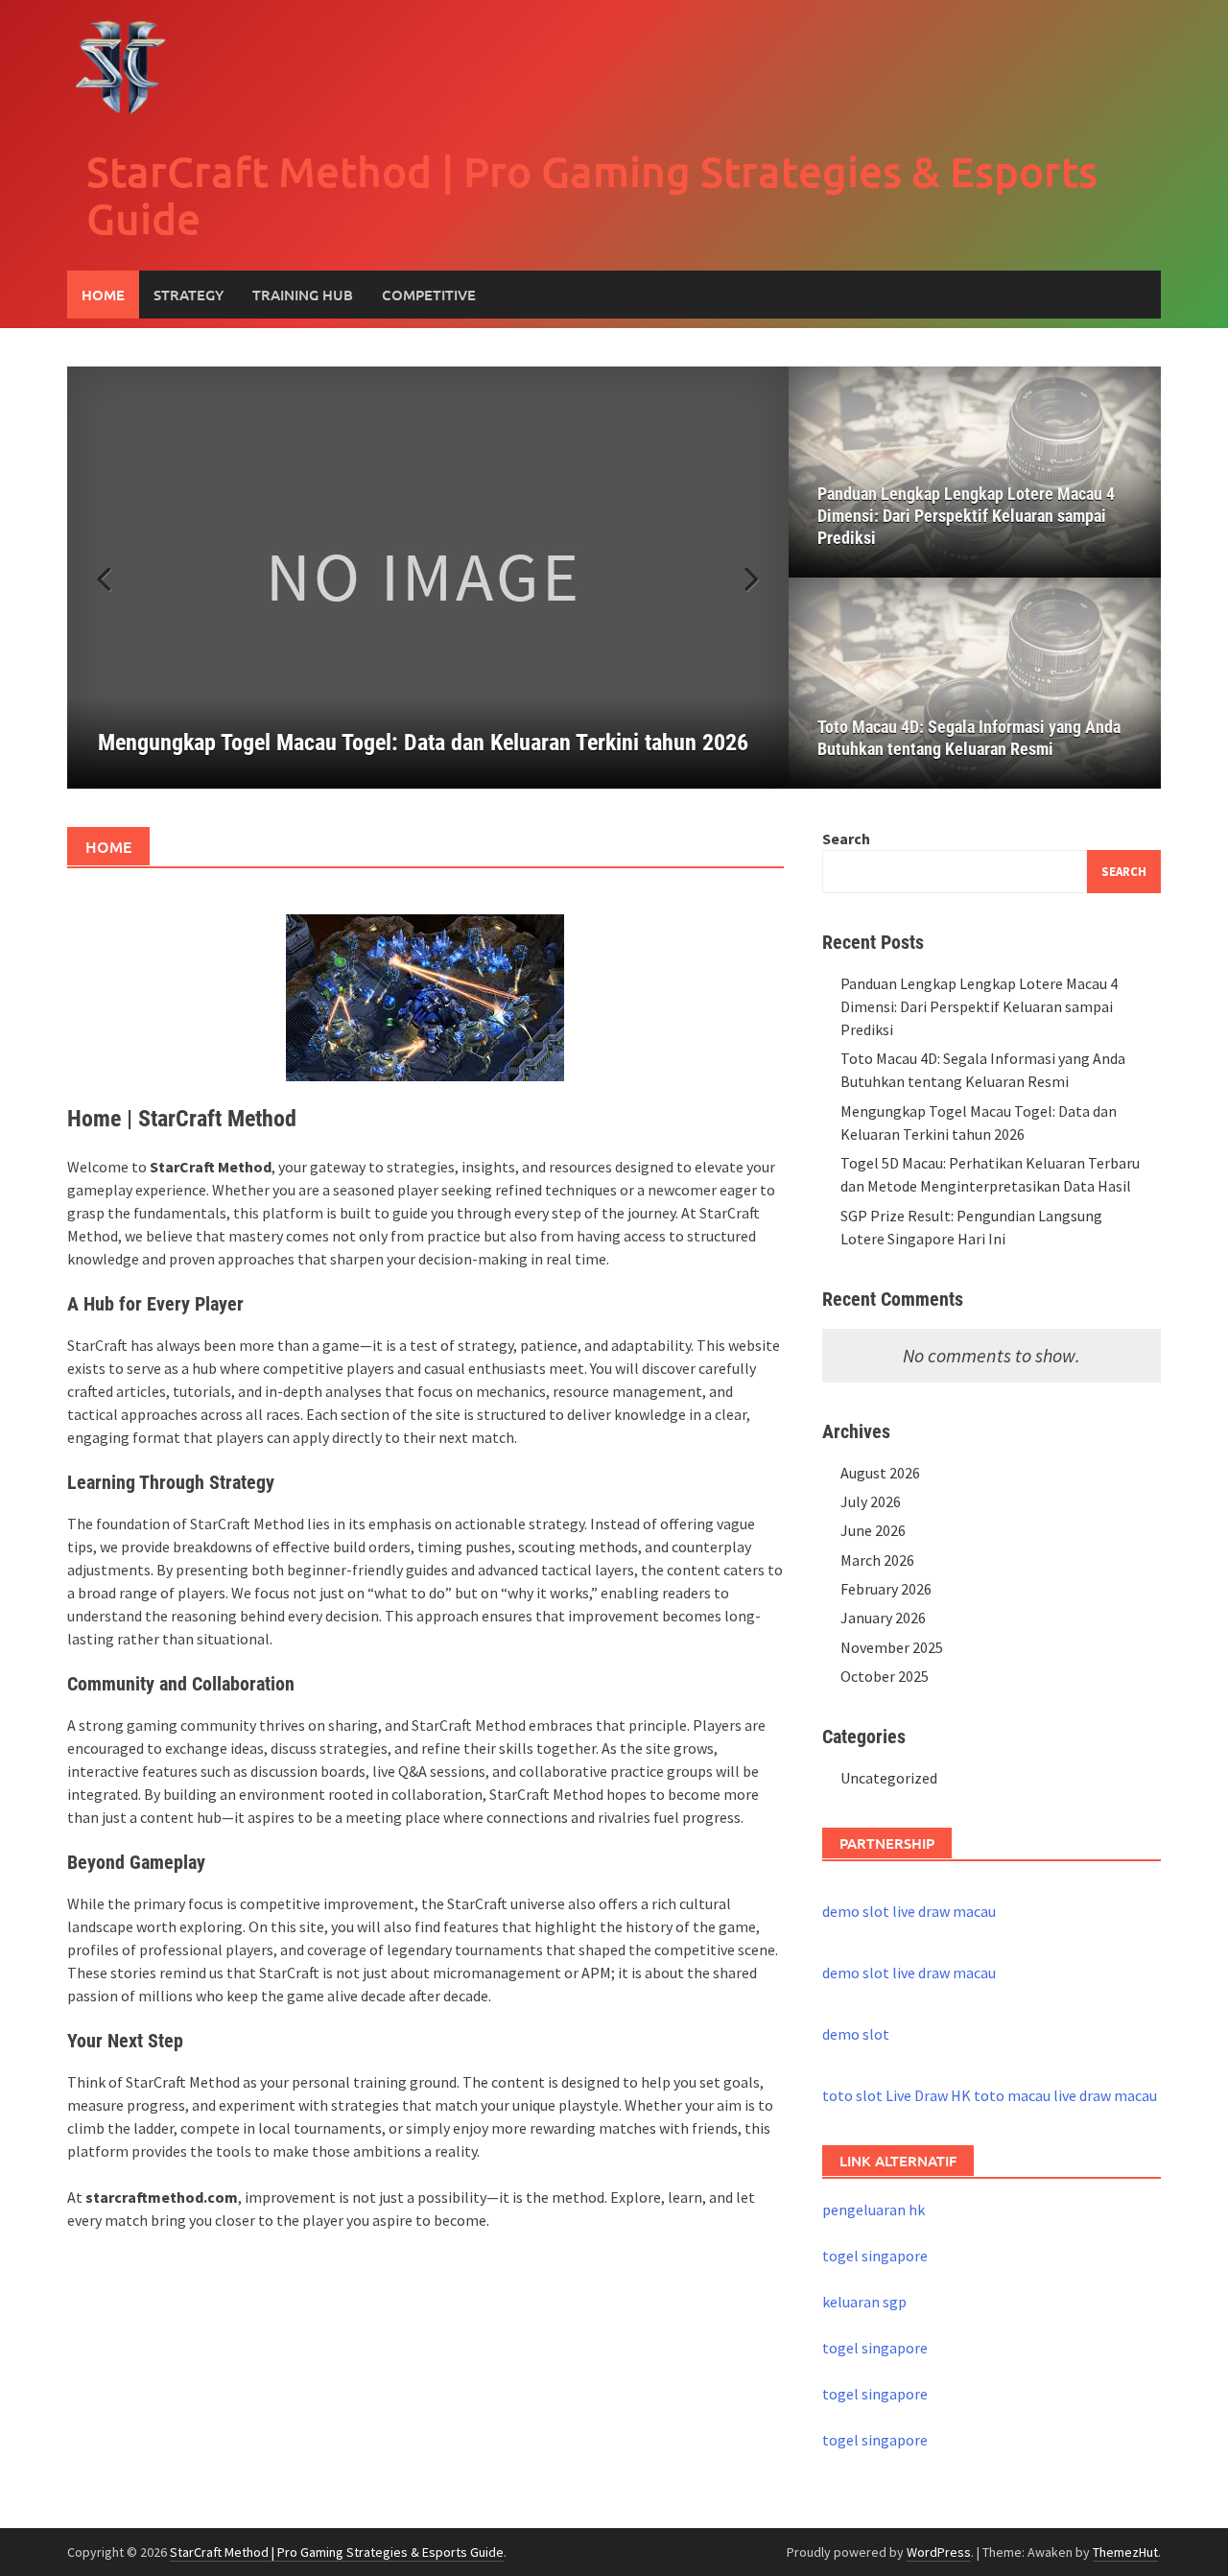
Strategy (189, 295)
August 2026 (880, 1473)
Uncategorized (889, 1778)
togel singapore (875, 2256)
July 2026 (871, 1501)
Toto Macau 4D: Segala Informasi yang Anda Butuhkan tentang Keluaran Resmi (969, 738)
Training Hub (303, 295)
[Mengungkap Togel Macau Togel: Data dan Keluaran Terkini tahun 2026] (428, 578)
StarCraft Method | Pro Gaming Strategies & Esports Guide (592, 194)
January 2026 (883, 1618)
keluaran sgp (864, 2302)
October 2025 (885, 1676)
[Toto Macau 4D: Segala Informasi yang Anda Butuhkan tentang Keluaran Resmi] (975, 683)
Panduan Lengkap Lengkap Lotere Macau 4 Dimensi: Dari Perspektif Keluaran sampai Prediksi (966, 516)
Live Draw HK (928, 2095)
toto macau (1012, 2095)
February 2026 (886, 1589)
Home (103, 295)
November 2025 (892, 1647)
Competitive (429, 295)
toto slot (852, 2095)
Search (846, 839)
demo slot (856, 1911)
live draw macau (944, 1911)
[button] (741, 578)
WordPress (939, 2552)
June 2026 (873, 1530)
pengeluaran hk (874, 2210)
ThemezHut (1125, 2552)
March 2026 (877, 1560)
